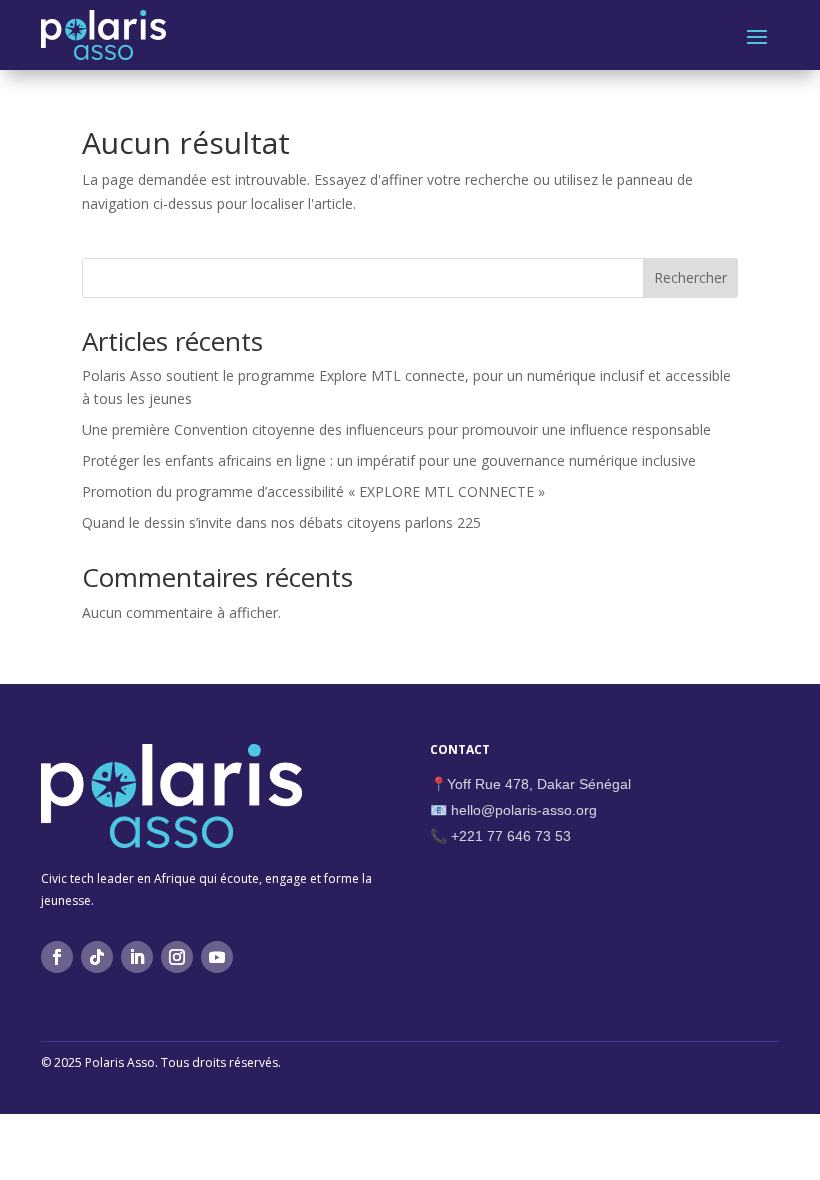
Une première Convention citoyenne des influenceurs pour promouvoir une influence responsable (398, 429)
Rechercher (690, 277)
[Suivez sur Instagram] (177, 957)
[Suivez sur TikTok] (97, 957)
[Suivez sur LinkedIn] (137, 957)
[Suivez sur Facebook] (57, 957)
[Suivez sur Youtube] (217, 957)
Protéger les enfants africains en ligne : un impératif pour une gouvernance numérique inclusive (389, 460)
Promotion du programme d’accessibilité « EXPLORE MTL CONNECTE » (313, 491)
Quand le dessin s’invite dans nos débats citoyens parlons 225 (281, 522)
